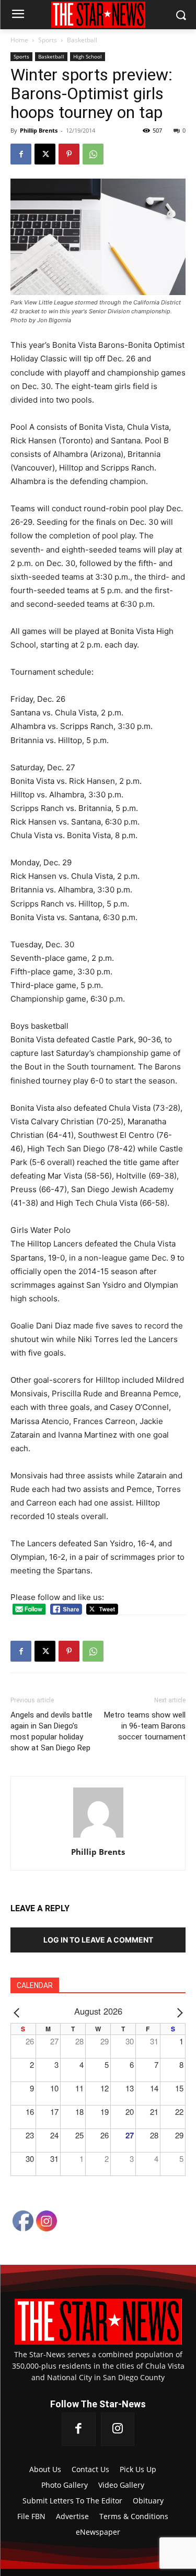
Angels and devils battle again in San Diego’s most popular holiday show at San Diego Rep (51, 1731)
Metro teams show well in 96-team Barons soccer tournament (145, 1726)
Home (19, 40)
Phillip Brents (39, 130)
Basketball (82, 40)
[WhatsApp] (93, 154)
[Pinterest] (69, 154)
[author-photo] (98, 1837)
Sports (48, 40)
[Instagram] (118, 2429)
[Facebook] (21, 154)
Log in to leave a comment (98, 1940)
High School (88, 56)
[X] (45, 154)
